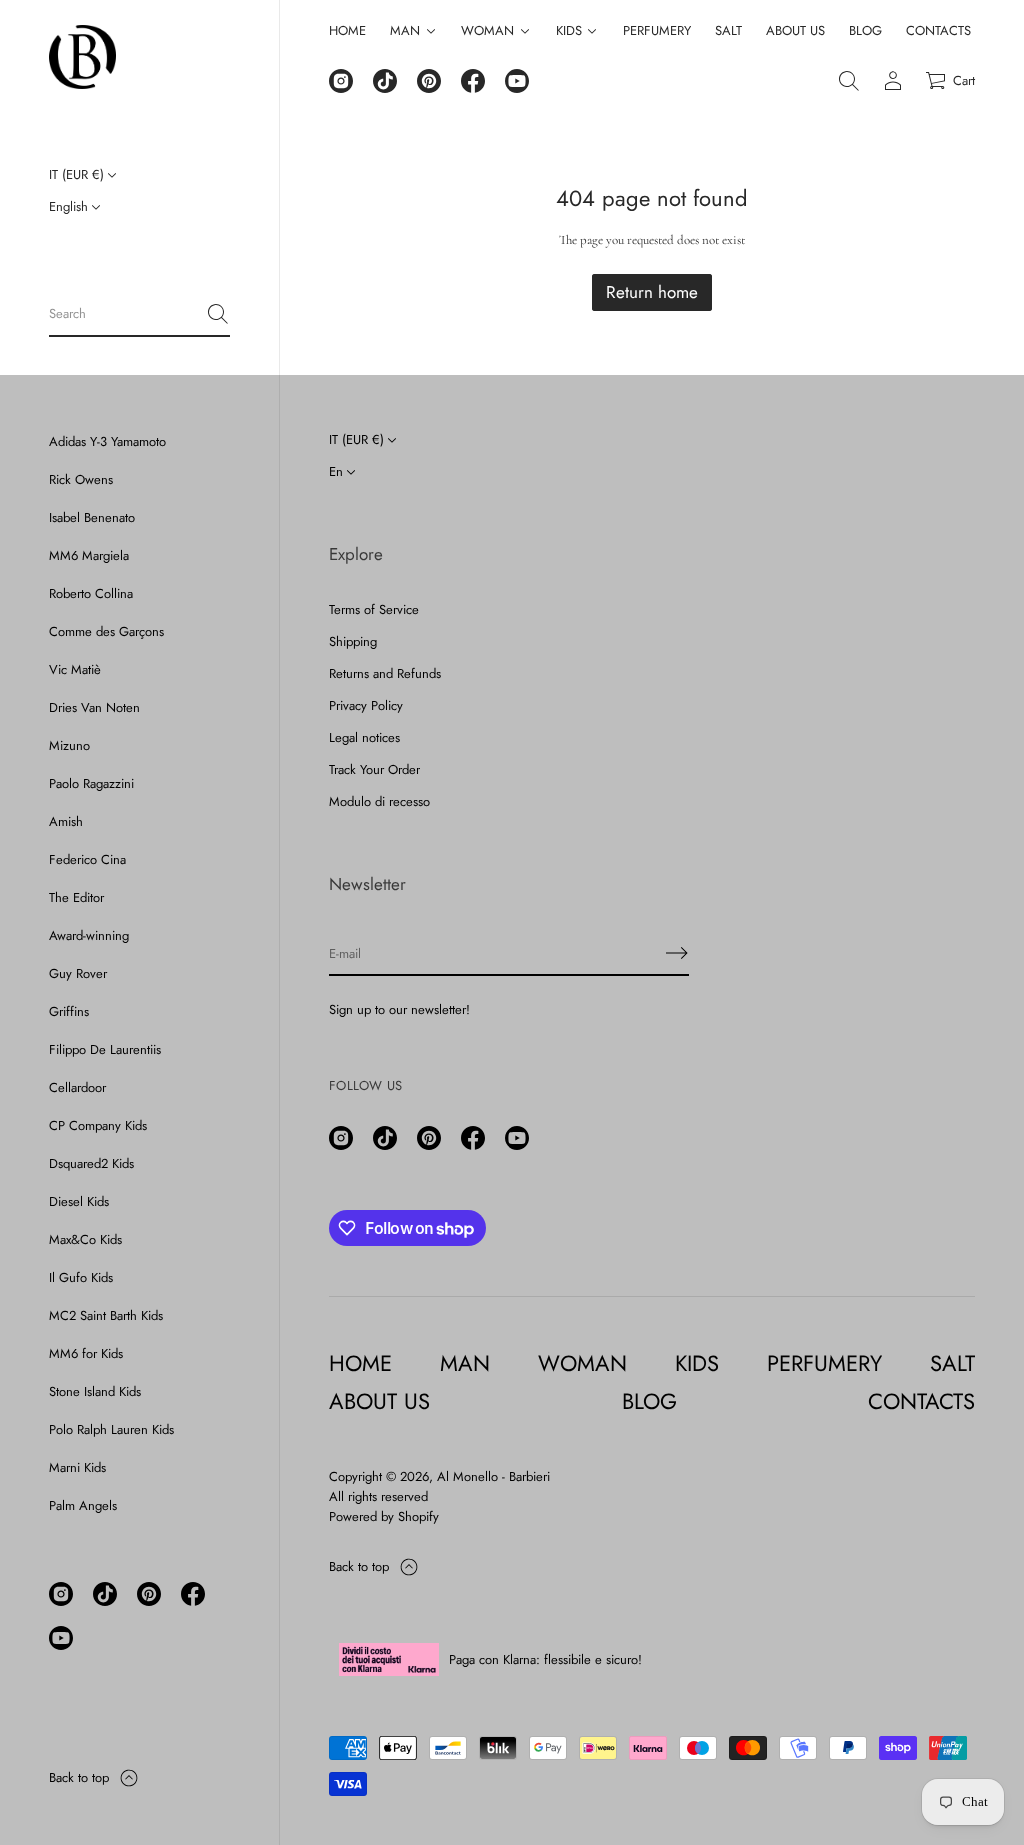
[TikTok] (105, 1594)
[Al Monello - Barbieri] (82, 57)
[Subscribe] (677, 953)
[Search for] (218, 314)
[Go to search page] (849, 81)
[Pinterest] (149, 1594)
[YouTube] (61, 1638)
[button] (139, 315)
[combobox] (123, 314)
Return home (652, 292)
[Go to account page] (893, 81)
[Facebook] (193, 1594)
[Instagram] (61, 1594)
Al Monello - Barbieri (493, 1476)
